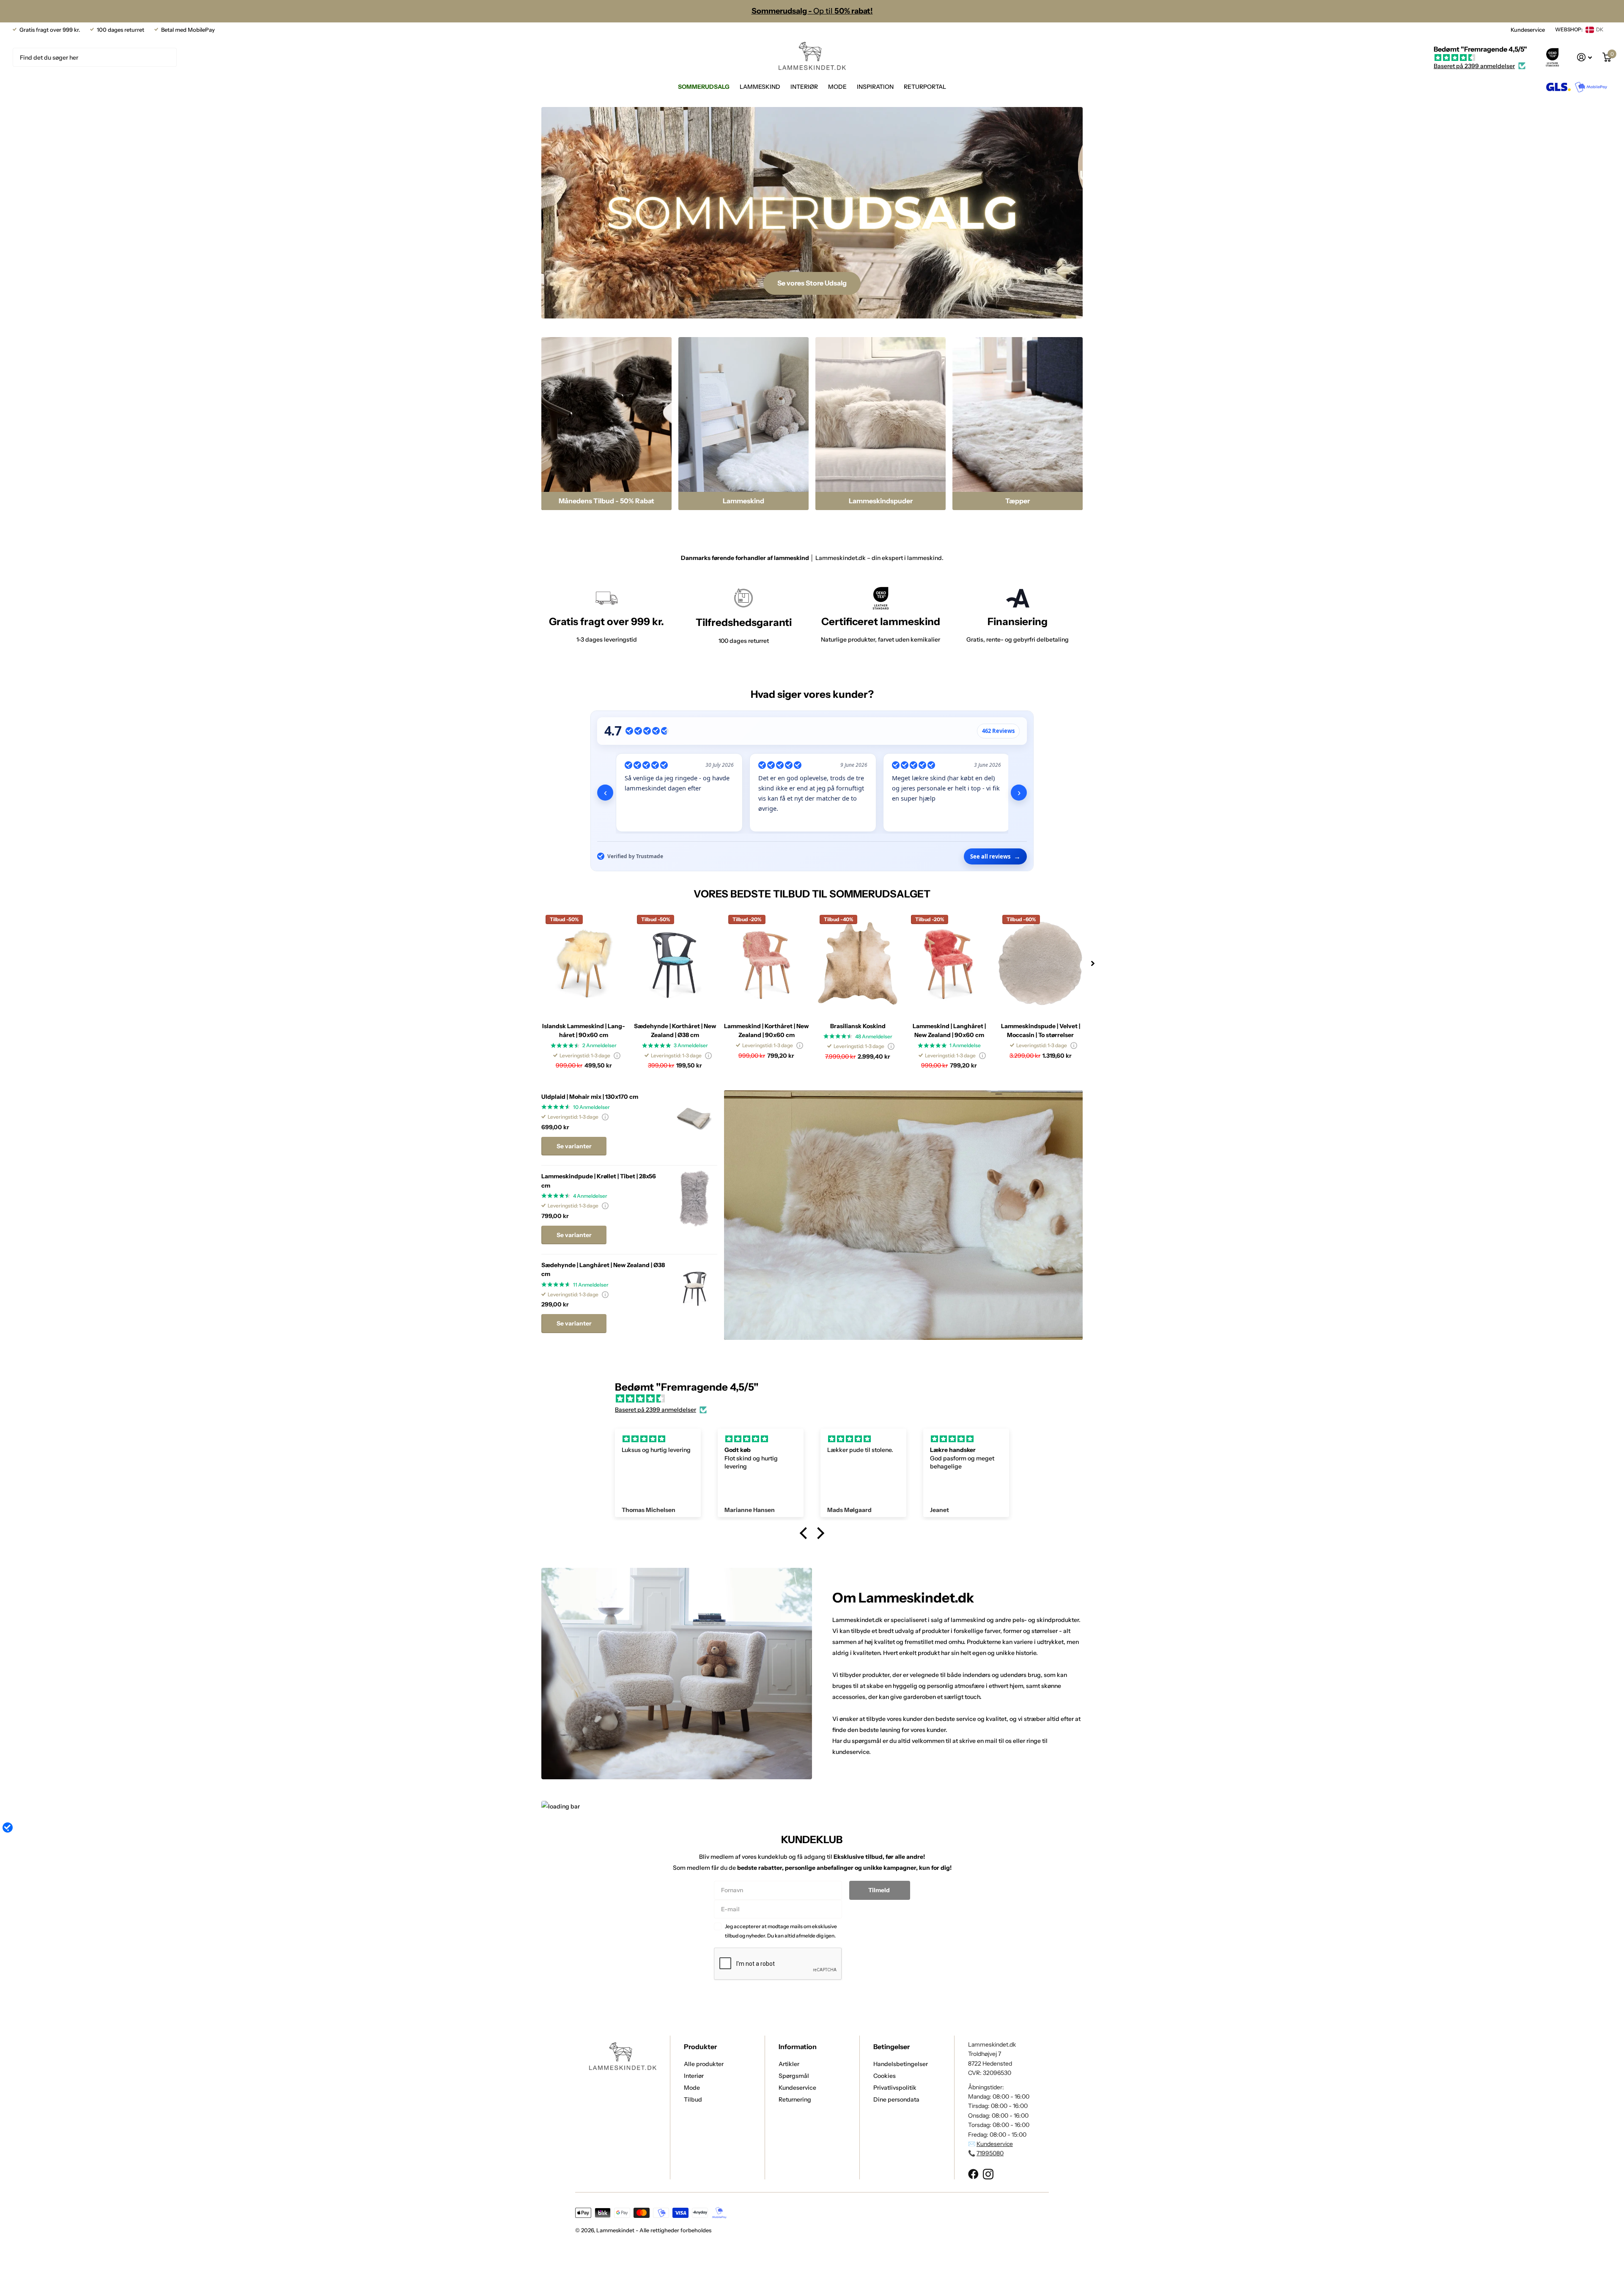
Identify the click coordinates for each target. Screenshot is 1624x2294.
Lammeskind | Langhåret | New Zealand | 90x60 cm (949, 1030)
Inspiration (875, 87)
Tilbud (693, 2099)
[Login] (1585, 57)
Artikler (789, 2064)
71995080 (990, 2153)
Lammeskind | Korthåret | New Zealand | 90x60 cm (766, 1030)
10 (591, 1107)
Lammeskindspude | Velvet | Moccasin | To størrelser (1041, 1030)
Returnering (795, 2099)
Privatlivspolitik (895, 2088)
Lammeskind (760, 87)
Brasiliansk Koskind (858, 1026)
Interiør (804, 87)
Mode (837, 87)
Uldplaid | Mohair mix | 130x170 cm (590, 1097)
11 (591, 1285)
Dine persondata (896, 2099)
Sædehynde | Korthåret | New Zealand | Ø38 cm (675, 1030)
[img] (1480, 58)
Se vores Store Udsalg (812, 283)
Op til (812, 11)
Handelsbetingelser (901, 2064)
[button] (1093, 963)
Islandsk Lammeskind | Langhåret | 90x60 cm (584, 1030)
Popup (617, 1055)
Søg (165, 57)
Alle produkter (704, 2064)
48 (874, 1036)
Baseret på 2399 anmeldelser (1474, 66)
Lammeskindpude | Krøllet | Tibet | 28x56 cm (599, 1181)
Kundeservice (1528, 30)
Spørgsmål (794, 2076)
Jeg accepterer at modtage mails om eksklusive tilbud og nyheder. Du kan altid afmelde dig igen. (781, 1931)
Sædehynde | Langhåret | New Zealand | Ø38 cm (603, 1269)
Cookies (885, 2076)
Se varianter (574, 1146)
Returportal (925, 87)
